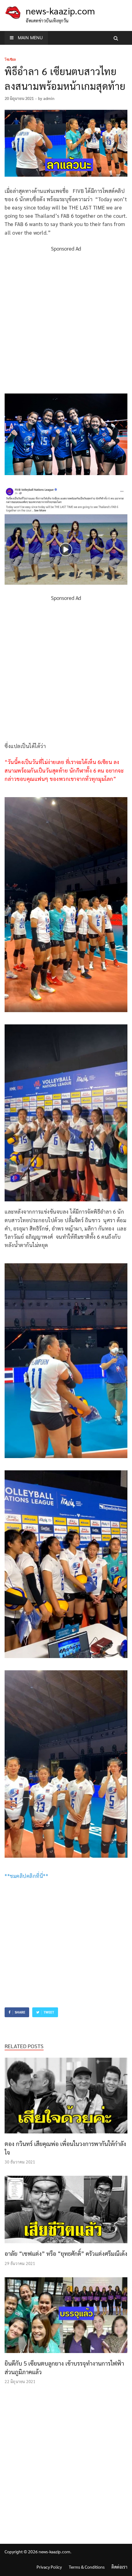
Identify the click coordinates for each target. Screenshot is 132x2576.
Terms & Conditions (87, 2567)
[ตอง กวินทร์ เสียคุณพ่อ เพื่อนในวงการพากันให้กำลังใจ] (66, 2135)
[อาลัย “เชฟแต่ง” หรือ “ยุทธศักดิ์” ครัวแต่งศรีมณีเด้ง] (66, 2245)
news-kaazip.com (60, 11)
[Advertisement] (66, 319)
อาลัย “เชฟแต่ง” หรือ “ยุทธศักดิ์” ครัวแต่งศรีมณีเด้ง (66, 2253)
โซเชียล (10, 60)
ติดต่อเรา (119, 2567)
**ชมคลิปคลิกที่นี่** (26, 1876)
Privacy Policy (49, 2567)
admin (49, 98)
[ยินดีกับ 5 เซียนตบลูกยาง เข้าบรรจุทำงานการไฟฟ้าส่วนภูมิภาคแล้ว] (66, 2355)
